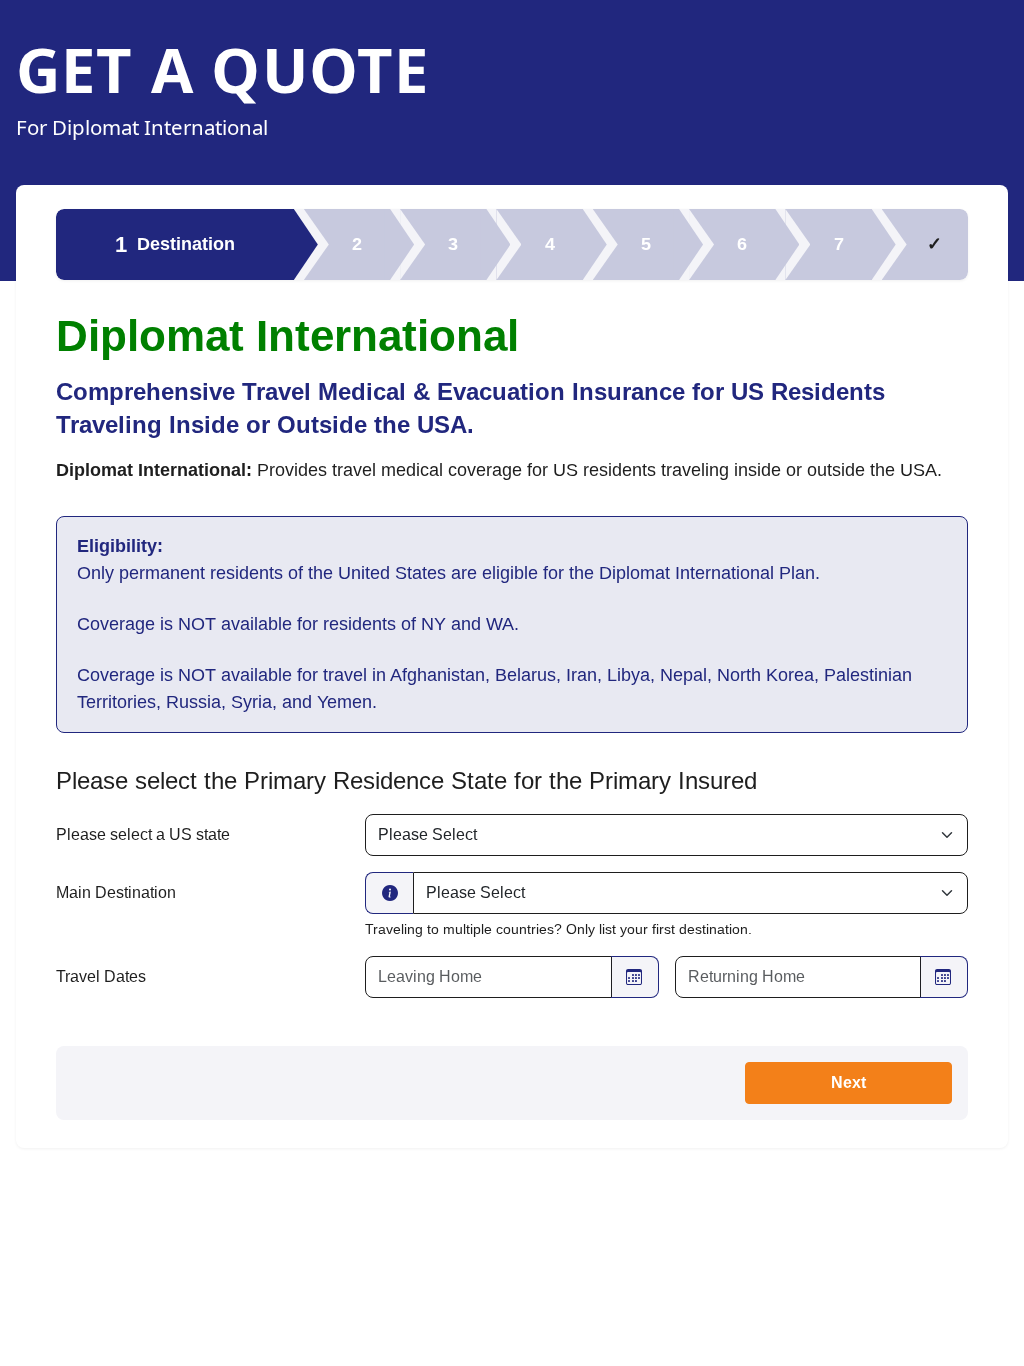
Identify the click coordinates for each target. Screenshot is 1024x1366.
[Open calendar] (635, 977)
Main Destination (116, 892)
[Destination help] (389, 893)
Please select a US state (143, 834)
